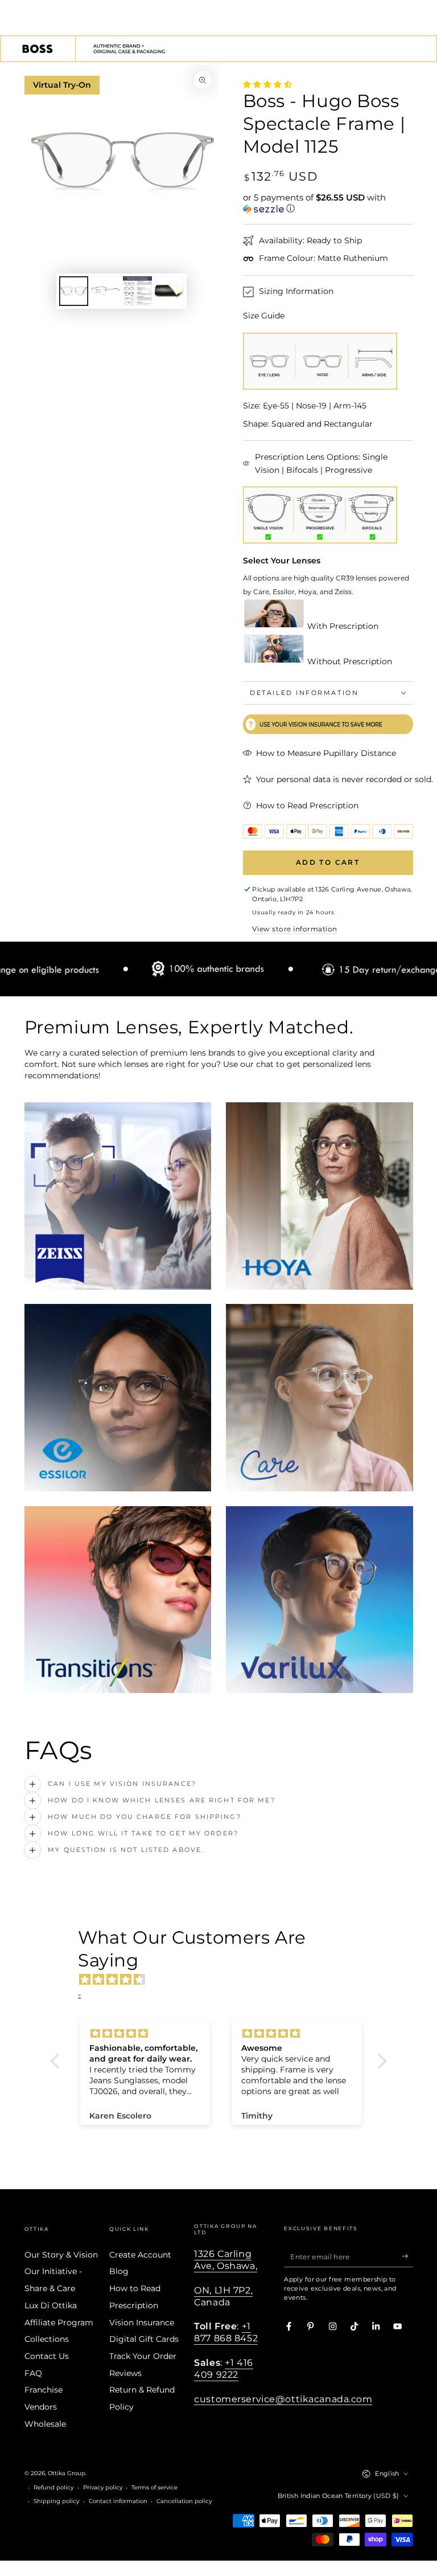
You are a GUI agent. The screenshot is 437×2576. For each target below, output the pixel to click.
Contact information (118, 2501)
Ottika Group (67, 2473)
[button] (328, 203)
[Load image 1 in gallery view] (74, 291)
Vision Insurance (142, 2323)
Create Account (140, 2255)
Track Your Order (143, 2356)
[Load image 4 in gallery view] (169, 291)
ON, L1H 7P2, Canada (223, 2296)
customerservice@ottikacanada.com (283, 2399)
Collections (47, 2339)
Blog (119, 2271)
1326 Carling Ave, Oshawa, (226, 2260)
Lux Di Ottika (51, 2305)
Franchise (44, 2390)
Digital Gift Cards (144, 2339)
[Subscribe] (407, 2256)
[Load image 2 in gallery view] (106, 291)
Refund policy (53, 2487)
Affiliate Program (59, 2323)
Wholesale (45, 2424)
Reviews (125, 2373)
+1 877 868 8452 (226, 2332)
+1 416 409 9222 (223, 2368)
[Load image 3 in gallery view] (137, 291)
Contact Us (47, 2356)
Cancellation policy (184, 2501)
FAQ (33, 2373)
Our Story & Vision (61, 2255)
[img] (224, 1980)
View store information (294, 929)
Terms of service (154, 2487)
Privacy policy (103, 2487)
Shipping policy (56, 2501)
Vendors (41, 2407)
